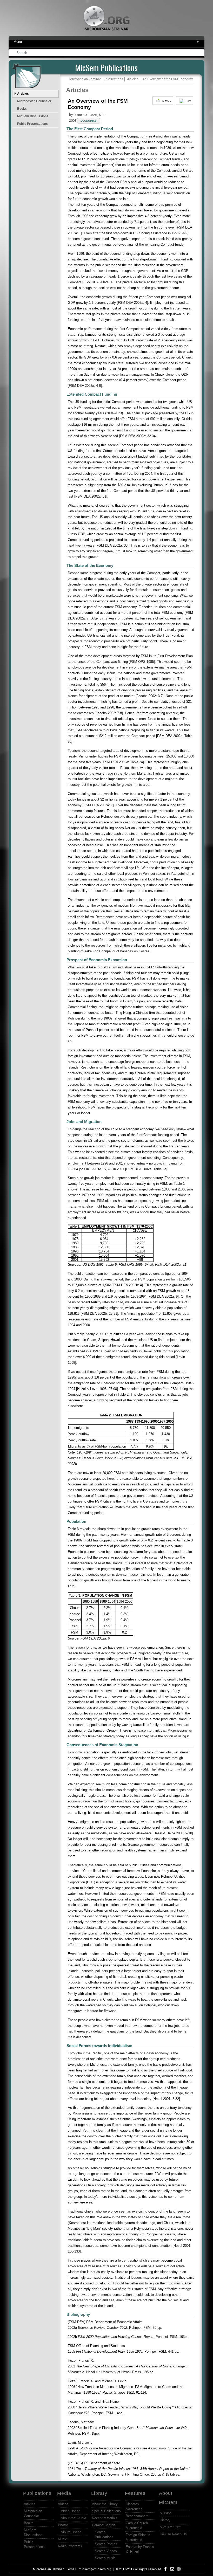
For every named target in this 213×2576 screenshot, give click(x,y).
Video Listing (71, 2511)
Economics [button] (89, 121)
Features (135, 2493)
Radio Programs (70, 2546)
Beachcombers (137, 2516)
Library (99, 2493)
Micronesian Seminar (48, 2569)
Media (64, 2493)
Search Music (105, 2558)
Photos (63, 2525)
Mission (166, 2513)
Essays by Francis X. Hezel (140, 2549)
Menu (106, 42)
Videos (63, 2504)
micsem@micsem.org (95, 2569)
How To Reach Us (173, 2534)
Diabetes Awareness (134, 2506)
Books (22, 109)
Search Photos (106, 2544)
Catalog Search (104, 2525)
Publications (37, 2493)
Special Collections (106, 2511)
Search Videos (106, 2551)
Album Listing (71, 2532)
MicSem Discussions (33, 116)
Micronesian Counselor (34, 101)
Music (62, 2539)
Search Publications (104, 2534)
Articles (23, 94)
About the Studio (73, 2518)
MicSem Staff (170, 2527)
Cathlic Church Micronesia (137, 2525)
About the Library (105, 2504)
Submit (201, 53)
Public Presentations (32, 124)
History (165, 2520)
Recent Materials (105, 2518)
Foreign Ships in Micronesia (138, 2537)
